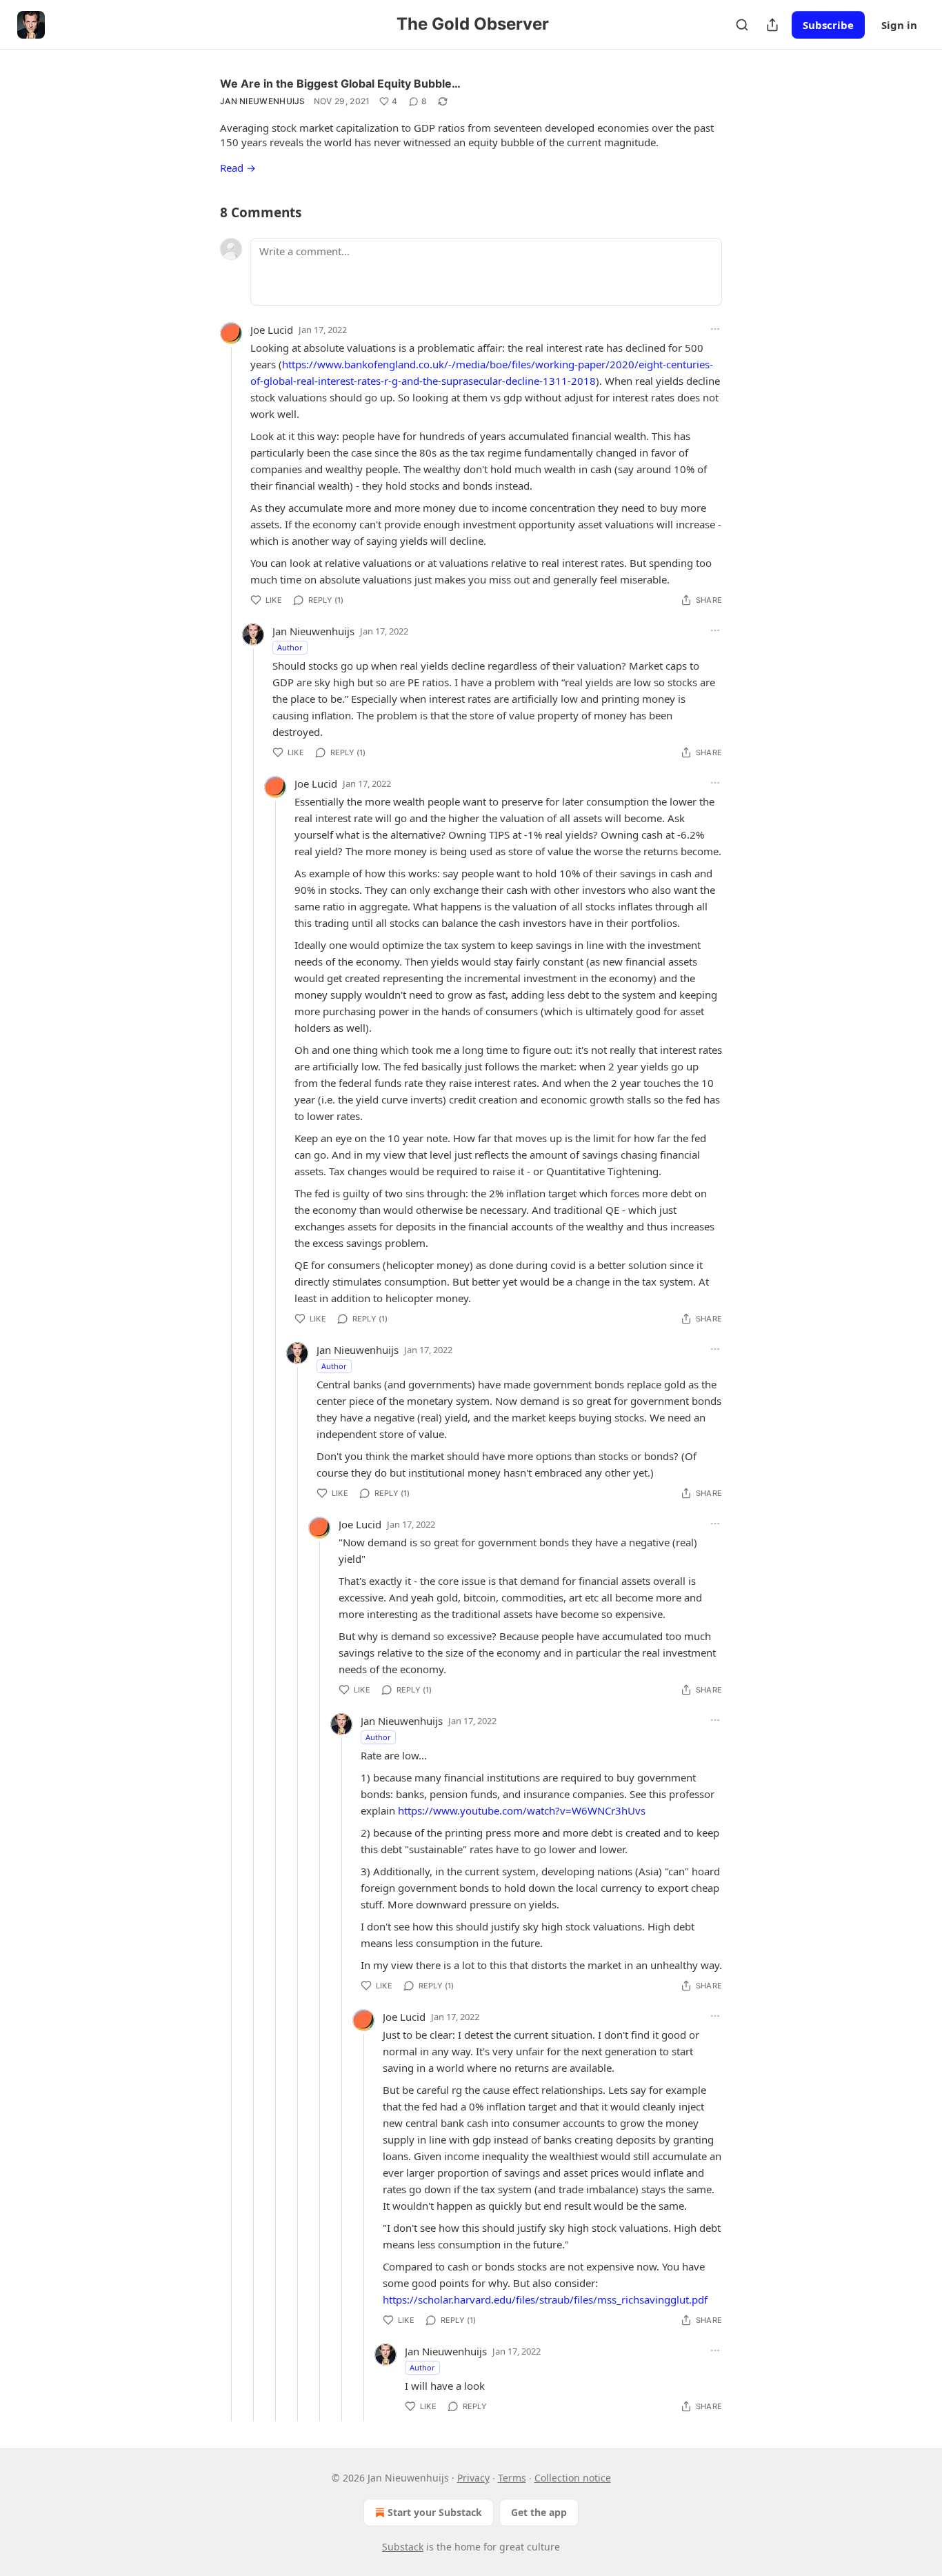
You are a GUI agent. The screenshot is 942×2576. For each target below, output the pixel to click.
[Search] (742, 25)
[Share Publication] (772, 25)
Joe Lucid (272, 330)
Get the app (539, 2512)
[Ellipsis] (715, 329)
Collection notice (573, 2478)
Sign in (899, 25)
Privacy (473, 2478)
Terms (512, 2478)
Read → (238, 168)
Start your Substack (435, 2512)
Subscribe (828, 25)
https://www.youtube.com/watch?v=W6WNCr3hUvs (522, 1810)
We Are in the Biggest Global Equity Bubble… (340, 83)
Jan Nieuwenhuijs (263, 101)
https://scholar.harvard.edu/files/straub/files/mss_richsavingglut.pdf (545, 2299)
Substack (403, 2547)
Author (290, 647)
